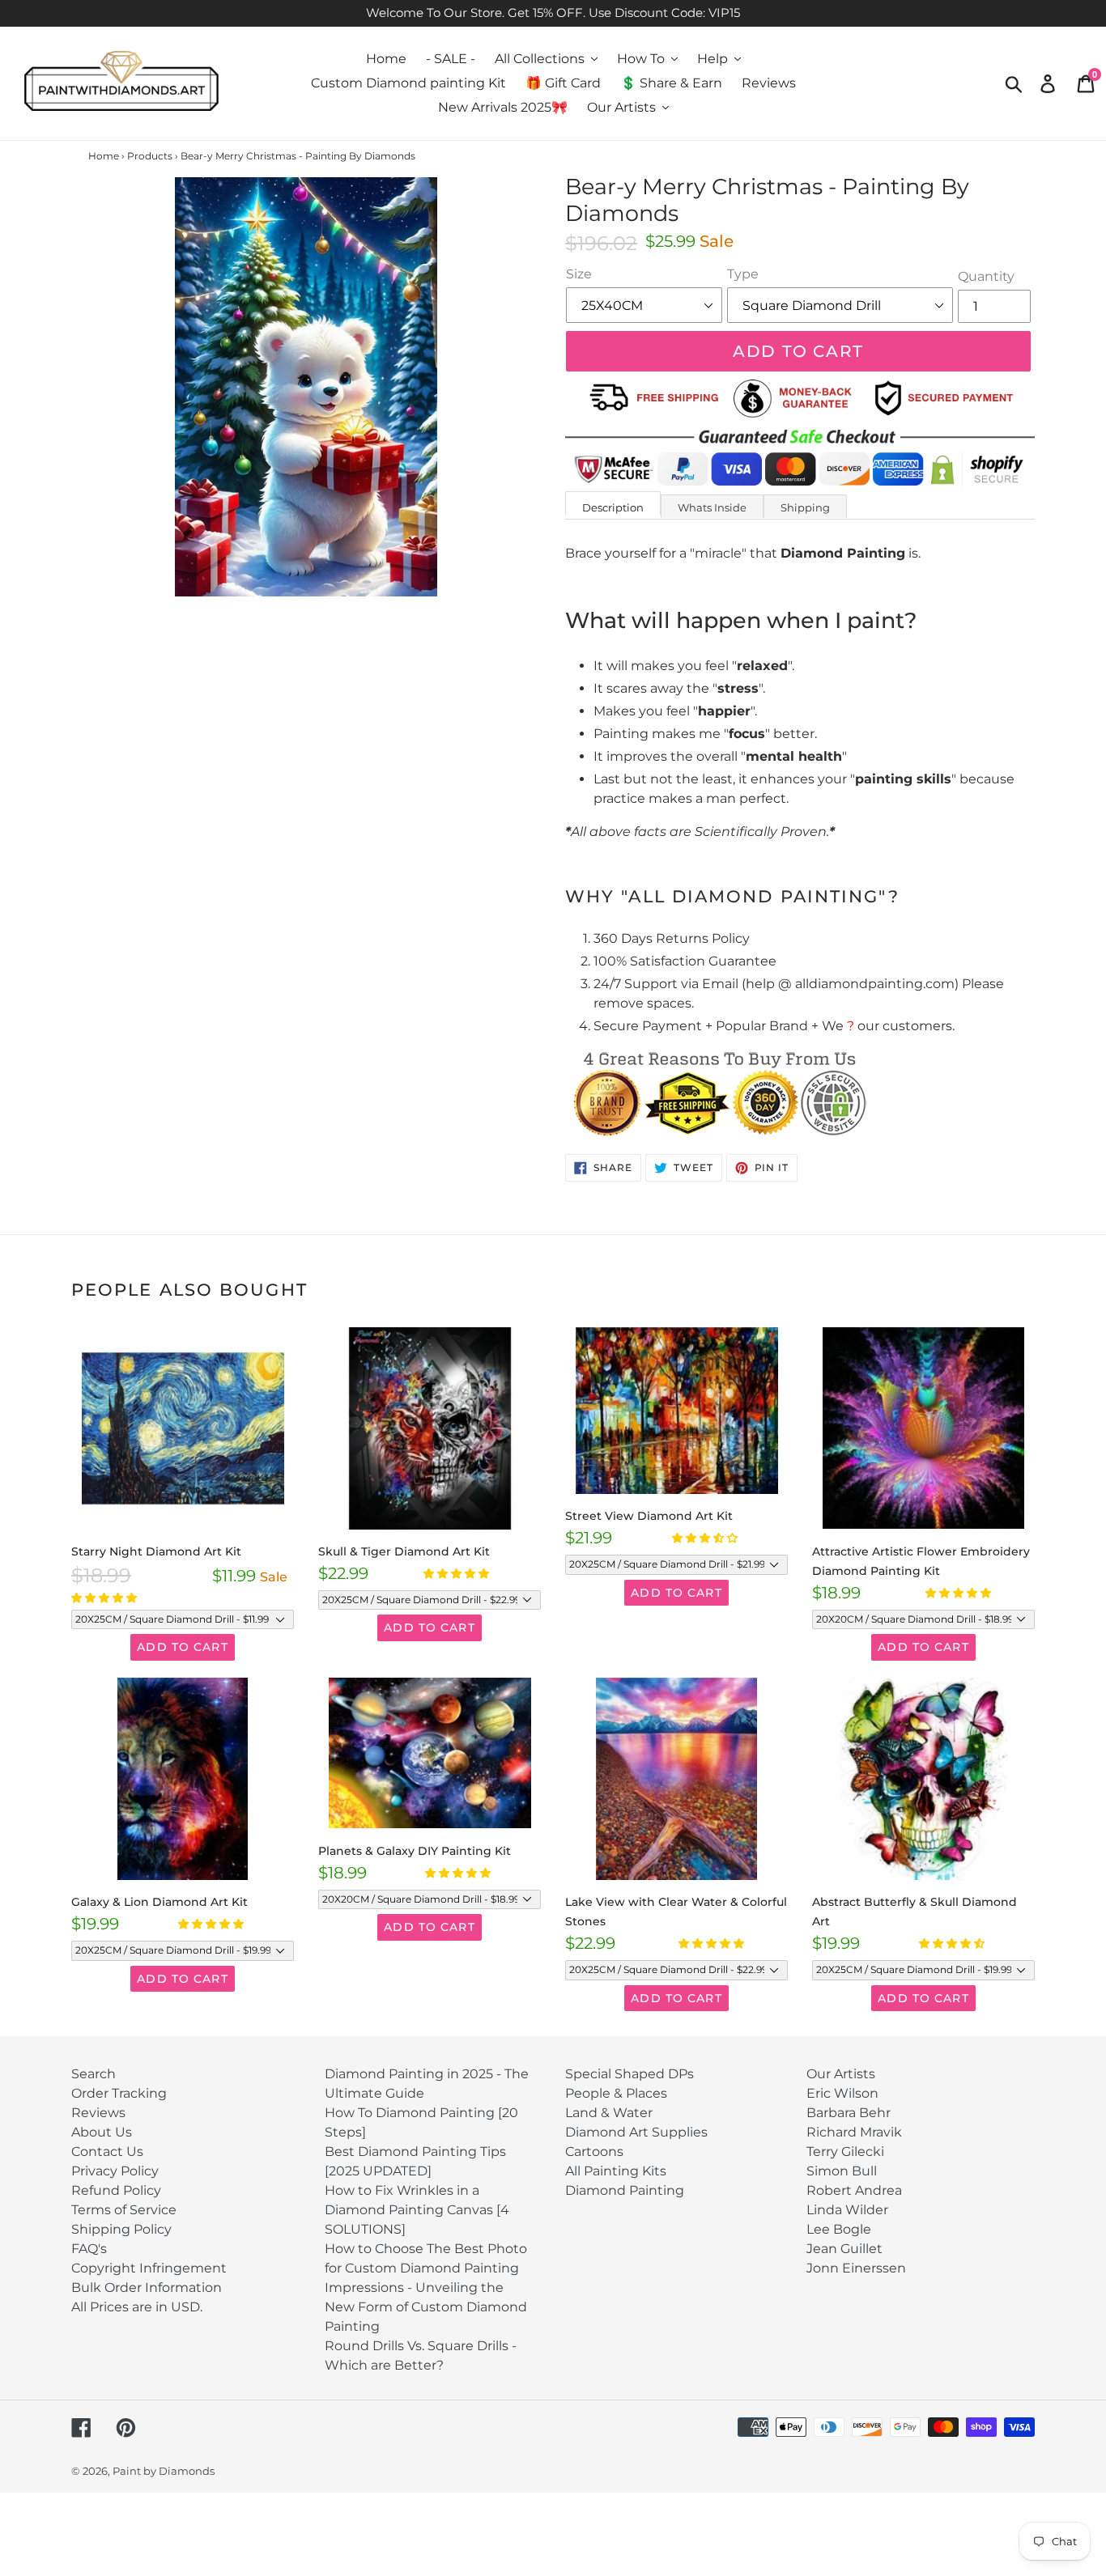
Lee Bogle (839, 2229)
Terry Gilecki (845, 2152)
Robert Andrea (854, 2190)
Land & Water (609, 2113)
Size (579, 274)
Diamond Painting (625, 2190)
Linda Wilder (847, 2210)
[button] (105, 1598)
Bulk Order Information (147, 2287)
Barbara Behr (849, 2113)
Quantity (986, 276)
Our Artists (841, 2074)
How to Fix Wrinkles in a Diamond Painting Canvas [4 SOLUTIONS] (417, 2210)
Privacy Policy (115, 2171)
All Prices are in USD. (137, 2307)
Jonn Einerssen (856, 2268)
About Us (102, 2132)
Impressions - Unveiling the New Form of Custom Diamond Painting (426, 2307)
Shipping (805, 507)
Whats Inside (712, 507)
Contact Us (107, 2152)
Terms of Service (124, 2210)
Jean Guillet (844, 2249)
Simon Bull (842, 2171)
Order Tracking (119, 2093)
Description (613, 507)
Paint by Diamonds (164, 2471)
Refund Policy (116, 2190)
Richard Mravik (854, 2132)
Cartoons (594, 2152)
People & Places (616, 2093)
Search (94, 2074)
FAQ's (89, 2249)
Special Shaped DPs (630, 2074)
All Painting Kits (616, 2171)
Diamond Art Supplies (636, 2132)
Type (743, 274)
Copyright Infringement (149, 2268)
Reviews (98, 2113)
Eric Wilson (842, 2093)
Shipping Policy (121, 2229)
